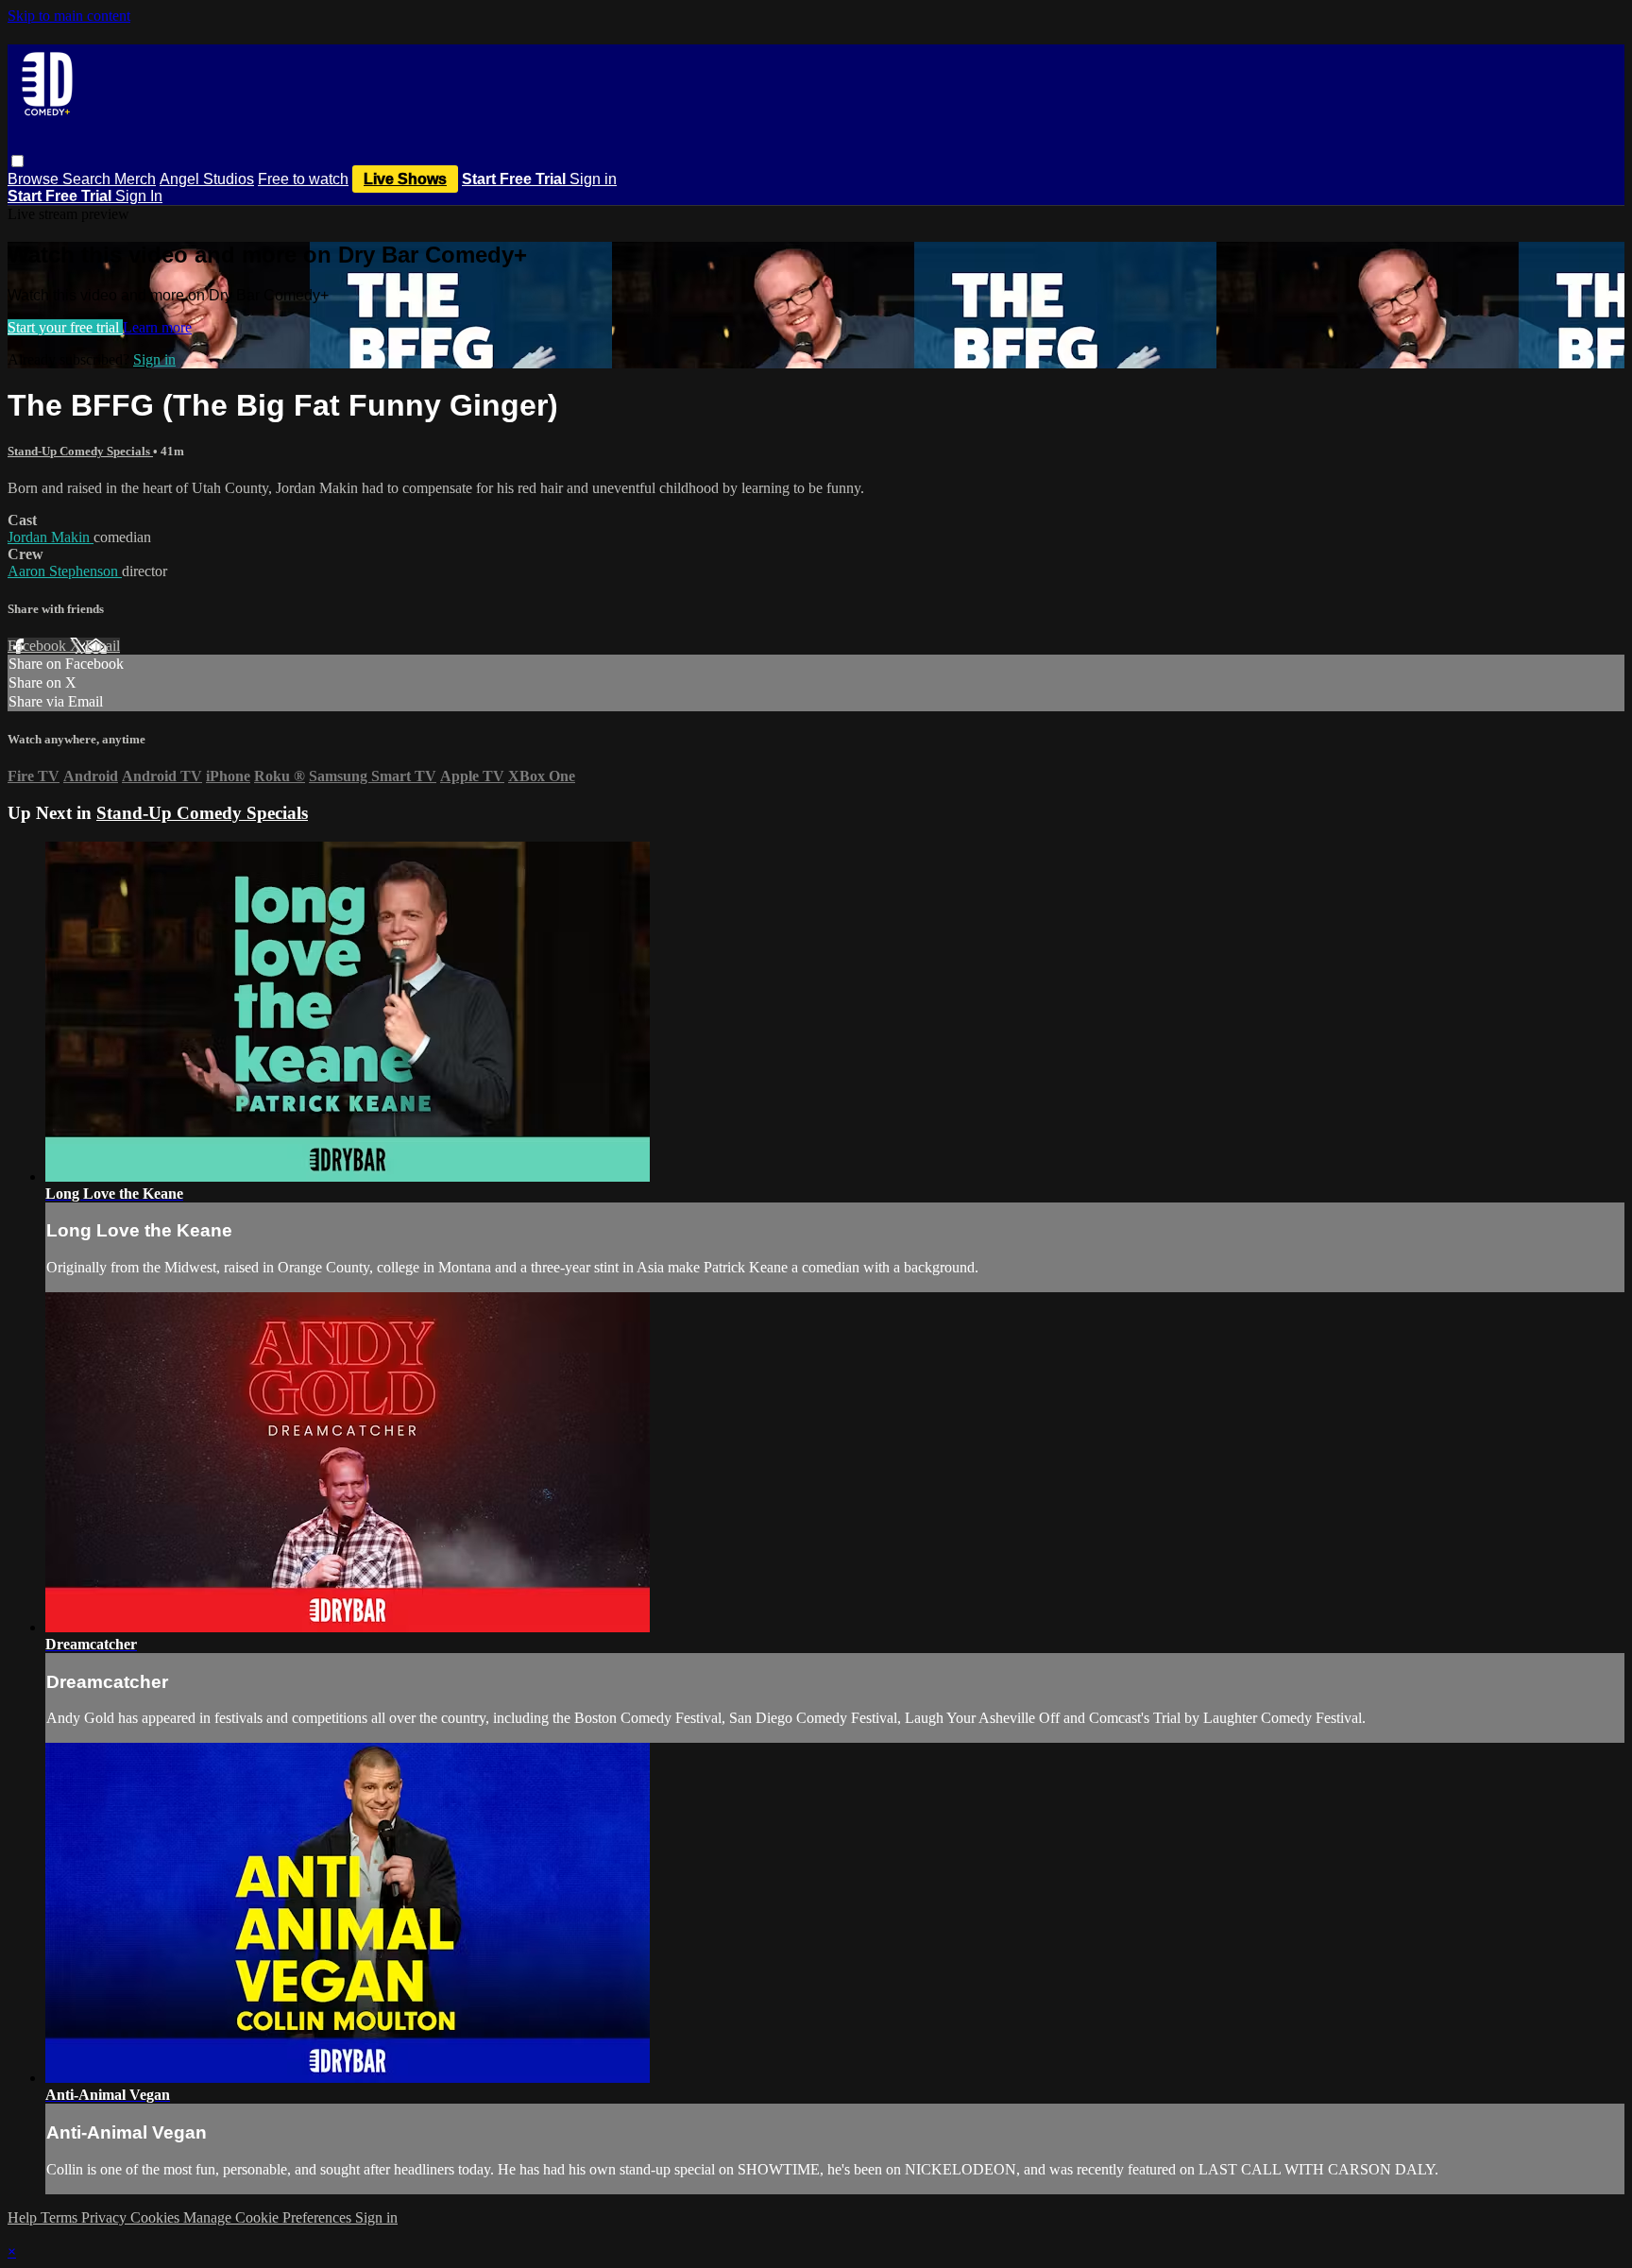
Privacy (106, 2217)
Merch (135, 179)
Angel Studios (207, 179)
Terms (61, 2217)
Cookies (157, 2217)
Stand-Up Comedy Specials (80, 451)
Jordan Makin (51, 537)
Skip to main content (69, 16)
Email (102, 646)
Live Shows (405, 179)
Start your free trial (65, 327)
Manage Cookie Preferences (269, 2217)
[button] (17, 161)
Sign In (139, 196)
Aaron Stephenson (65, 571)
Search (88, 179)
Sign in (593, 179)
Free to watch (303, 179)
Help (24, 2217)
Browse (35, 179)
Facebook (39, 646)
